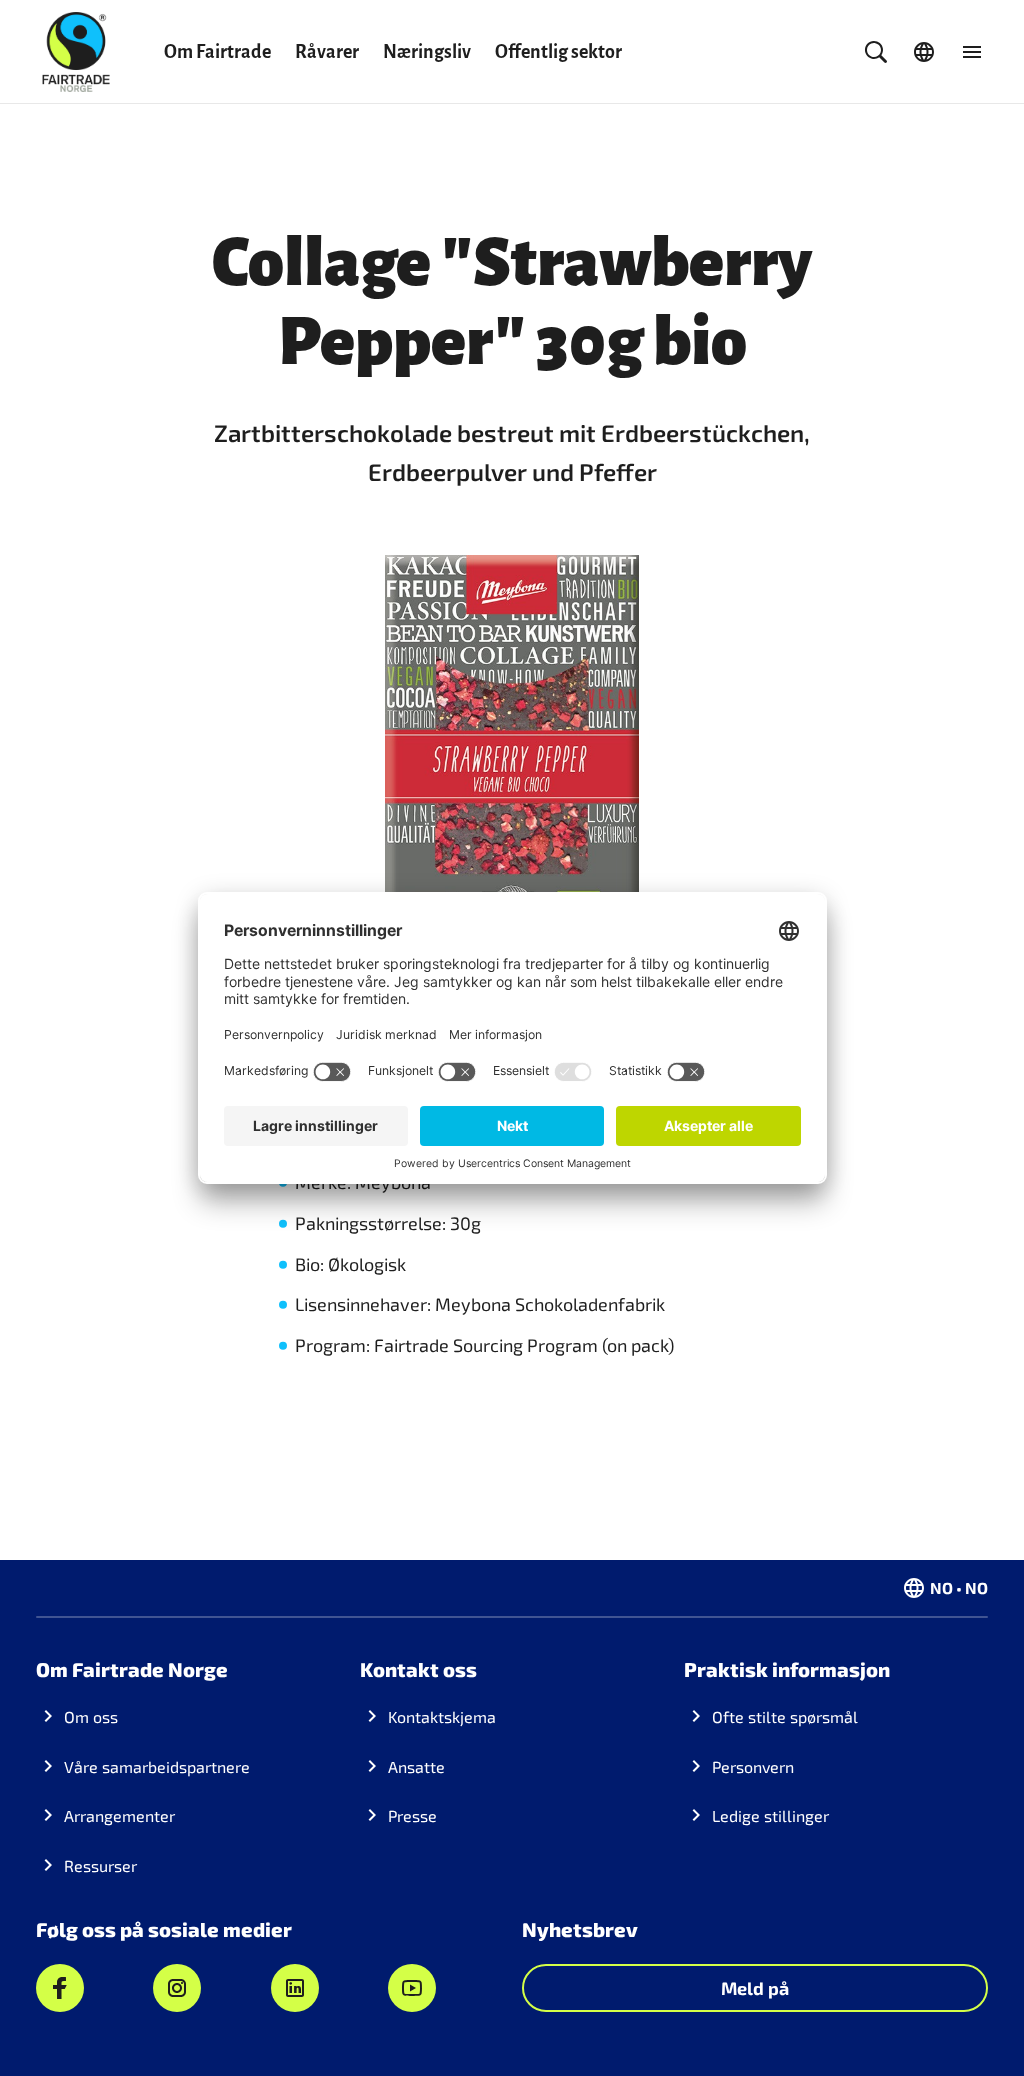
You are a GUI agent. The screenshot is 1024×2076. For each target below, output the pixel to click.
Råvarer (327, 52)
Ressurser (100, 1865)
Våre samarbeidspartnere (157, 1766)
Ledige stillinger (770, 1815)
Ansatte (416, 1766)
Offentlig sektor (558, 52)
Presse (412, 1815)
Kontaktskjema (442, 1716)
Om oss (91, 1716)
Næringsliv (427, 52)
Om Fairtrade (217, 52)
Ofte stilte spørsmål (785, 1716)
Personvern (753, 1766)
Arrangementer (119, 1815)
